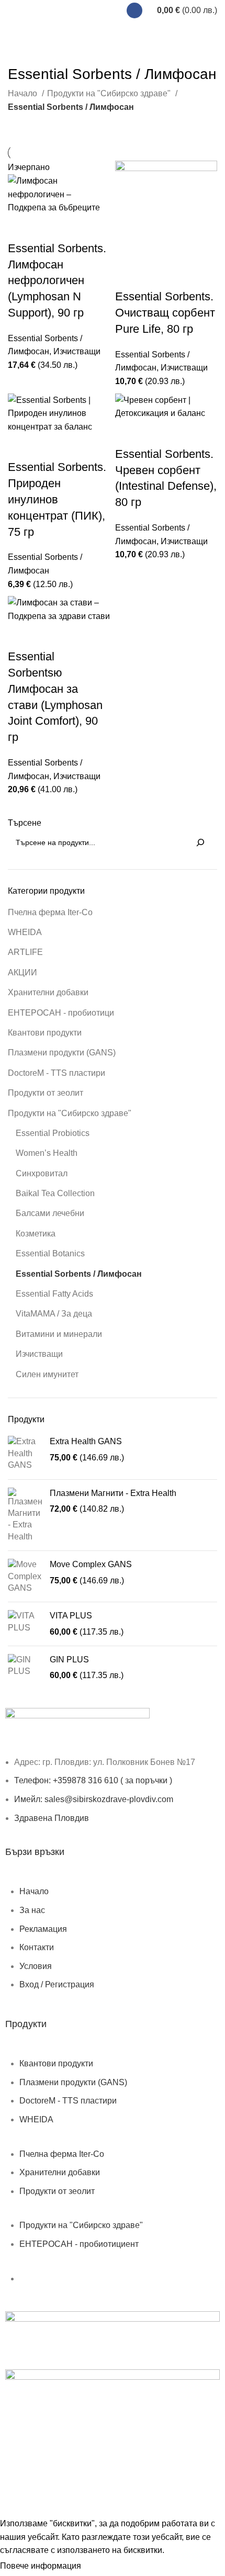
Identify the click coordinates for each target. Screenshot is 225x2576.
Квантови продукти (45, 1033)
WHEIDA (25, 932)
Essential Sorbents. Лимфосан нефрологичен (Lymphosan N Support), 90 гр (57, 280)
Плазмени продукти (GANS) (62, 1053)
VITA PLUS (71, 1616)
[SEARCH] (206, 32)
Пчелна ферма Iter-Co (50, 912)
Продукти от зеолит (46, 1093)
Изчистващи (39, 1354)
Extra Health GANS (86, 1441)
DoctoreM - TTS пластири (57, 1073)
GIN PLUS (69, 1660)
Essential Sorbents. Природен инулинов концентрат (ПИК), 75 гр (57, 499)
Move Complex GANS (91, 1564)
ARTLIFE (25, 952)
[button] (128, 276)
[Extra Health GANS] (25, 1453)
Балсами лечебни (50, 1213)
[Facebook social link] (134, 10)
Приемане (109, 2567)
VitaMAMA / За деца (54, 1314)
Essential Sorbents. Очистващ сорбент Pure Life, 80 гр (165, 313)
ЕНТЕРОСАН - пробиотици (61, 1013)
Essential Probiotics (53, 1133)
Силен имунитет (47, 1374)
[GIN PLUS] (25, 1668)
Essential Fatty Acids (54, 1294)
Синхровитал (42, 1173)
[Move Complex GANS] (25, 1576)
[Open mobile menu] (19, 10)
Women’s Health (47, 1153)
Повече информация (41, 2566)
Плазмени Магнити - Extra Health (113, 1493)
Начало (24, 93)
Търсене (25, 823)
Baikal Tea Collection (55, 1193)
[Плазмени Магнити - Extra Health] (25, 1515)
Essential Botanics (50, 1253)
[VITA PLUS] (25, 1624)
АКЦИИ (22, 972)
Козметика (36, 1234)
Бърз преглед (49, 228)
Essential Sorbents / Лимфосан (79, 1274)
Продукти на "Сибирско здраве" (70, 1113)
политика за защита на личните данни (79, 2481)
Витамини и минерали (59, 1334)
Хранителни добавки (48, 992)
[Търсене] (200, 842)
